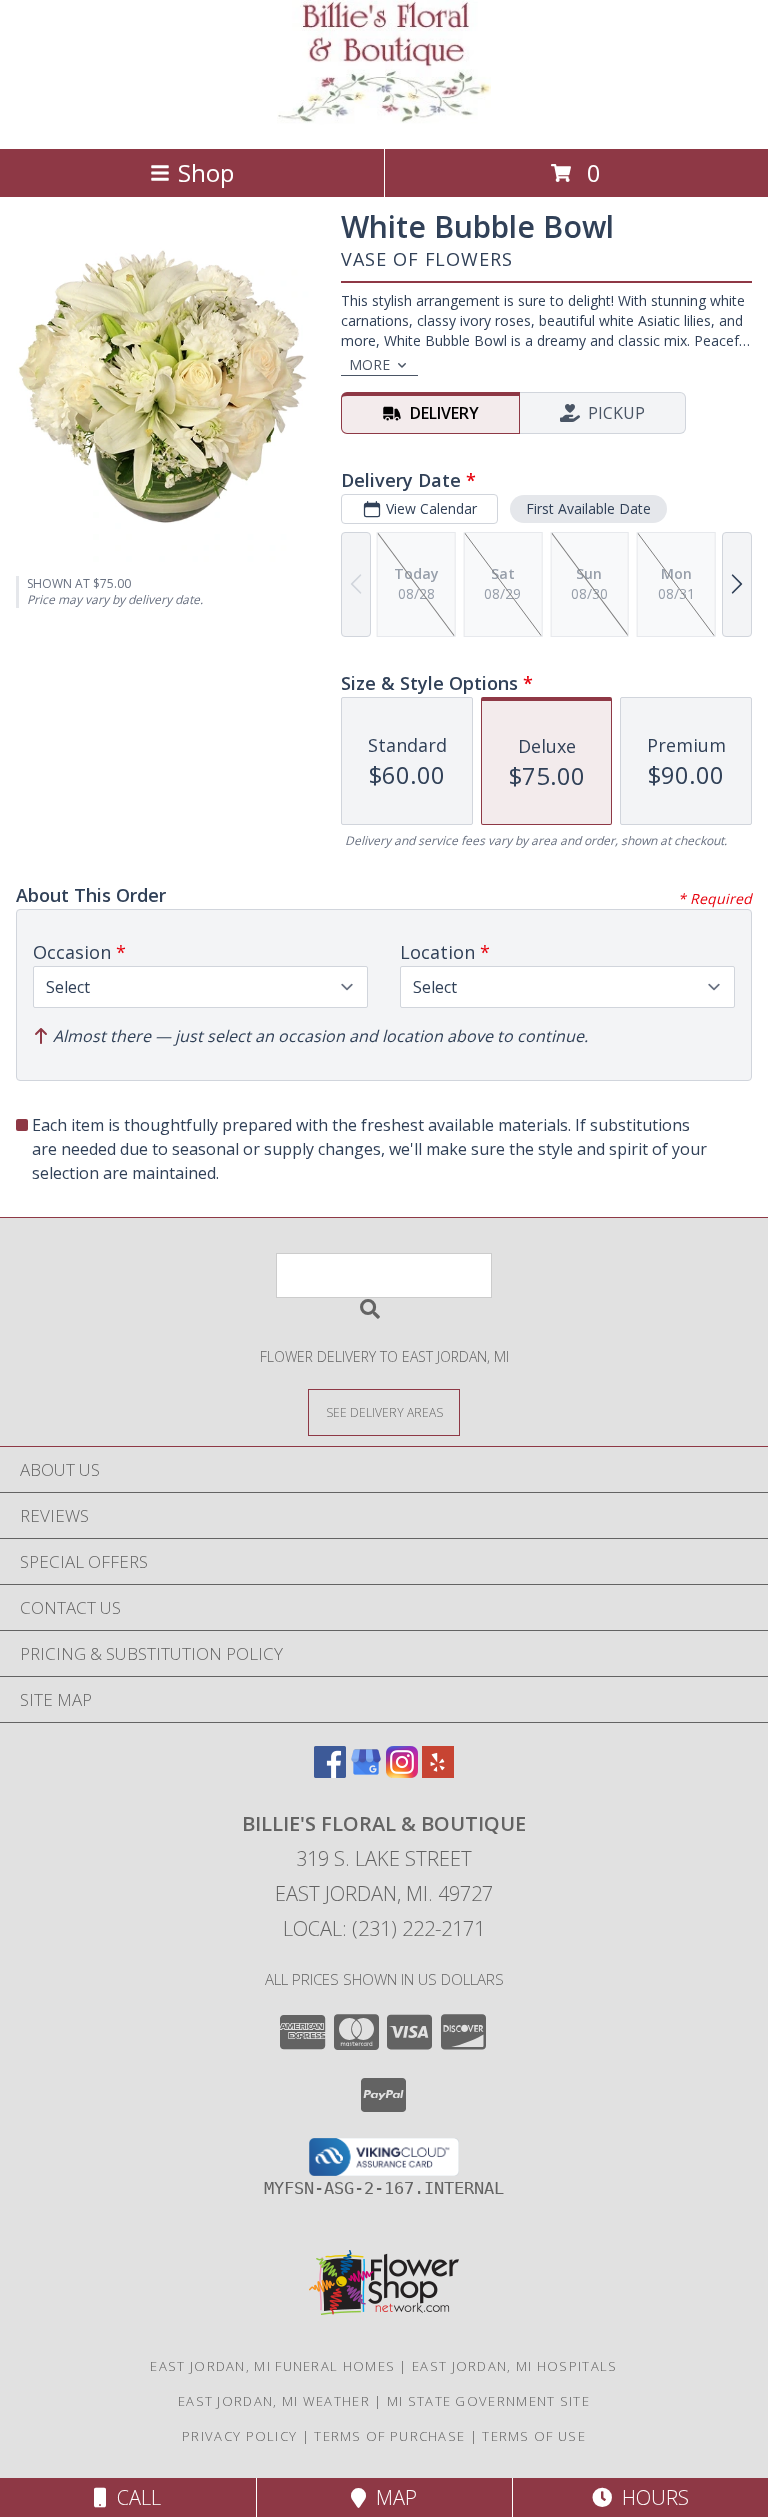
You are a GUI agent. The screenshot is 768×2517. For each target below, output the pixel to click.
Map (391, 2497)
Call (134, 2497)
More (369, 364)
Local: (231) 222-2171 (384, 1928)
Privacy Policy (239, 2436)
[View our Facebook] (330, 1771)
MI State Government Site (488, 2401)
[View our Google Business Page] (366, 1771)
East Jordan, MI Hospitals (515, 2366)
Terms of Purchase (389, 2436)
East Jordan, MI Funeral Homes (272, 2366)
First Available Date (588, 508)
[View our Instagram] (402, 1771)
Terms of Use (534, 2436)
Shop (206, 172)
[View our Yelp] (438, 1771)
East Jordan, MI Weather (274, 2401)
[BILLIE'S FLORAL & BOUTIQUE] (383, 119)
